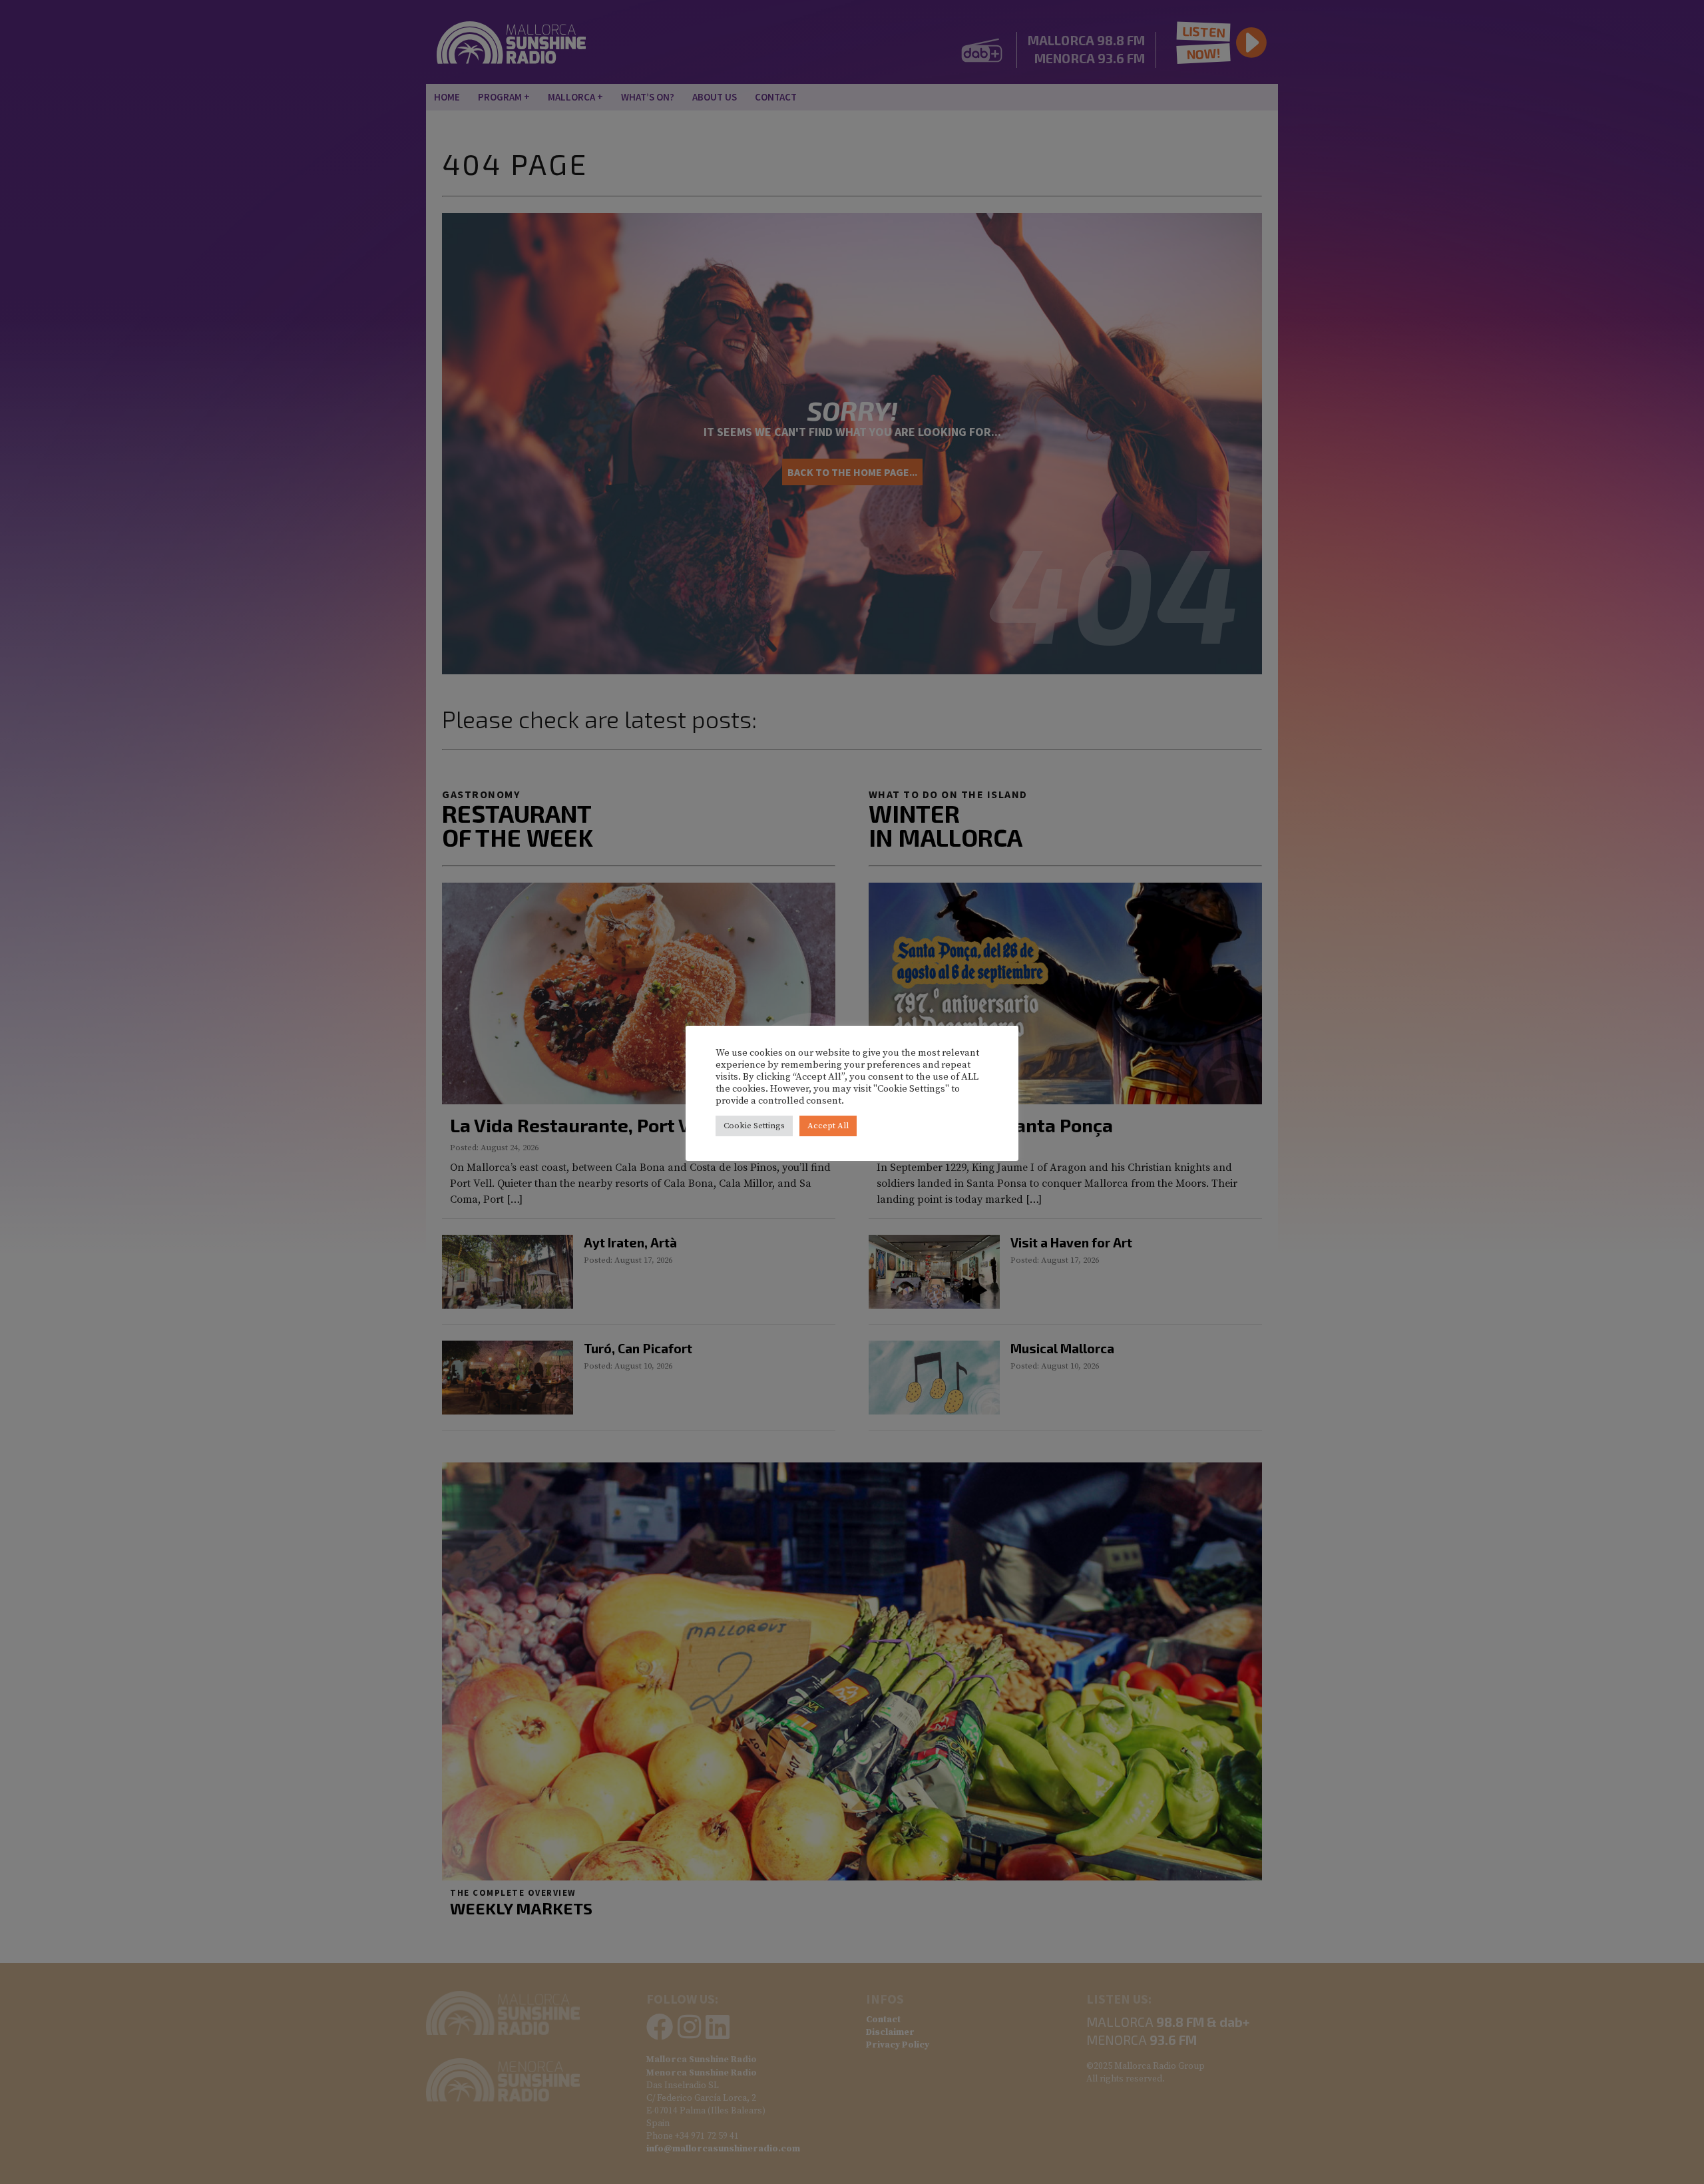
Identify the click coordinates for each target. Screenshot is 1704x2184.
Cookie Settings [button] (754, 1126)
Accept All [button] (828, 1126)
